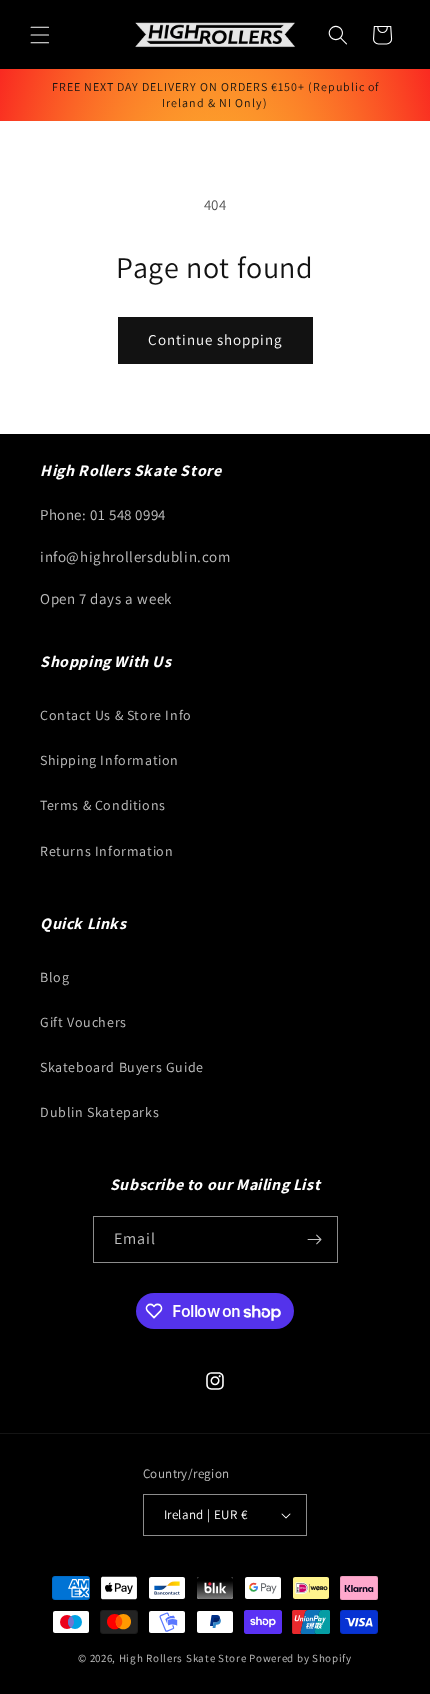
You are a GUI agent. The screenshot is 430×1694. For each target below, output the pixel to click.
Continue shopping (215, 339)
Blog (54, 977)
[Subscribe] (315, 1239)
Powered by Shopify (300, 1658)
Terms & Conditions (103, 805)
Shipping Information (109, 760)
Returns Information (106, 851)
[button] (40, 35)
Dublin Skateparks (99, 1112)
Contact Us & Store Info (116, 715)
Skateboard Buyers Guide (122, 1067)
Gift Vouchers (83, 1022)
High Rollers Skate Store (183, 1658)
